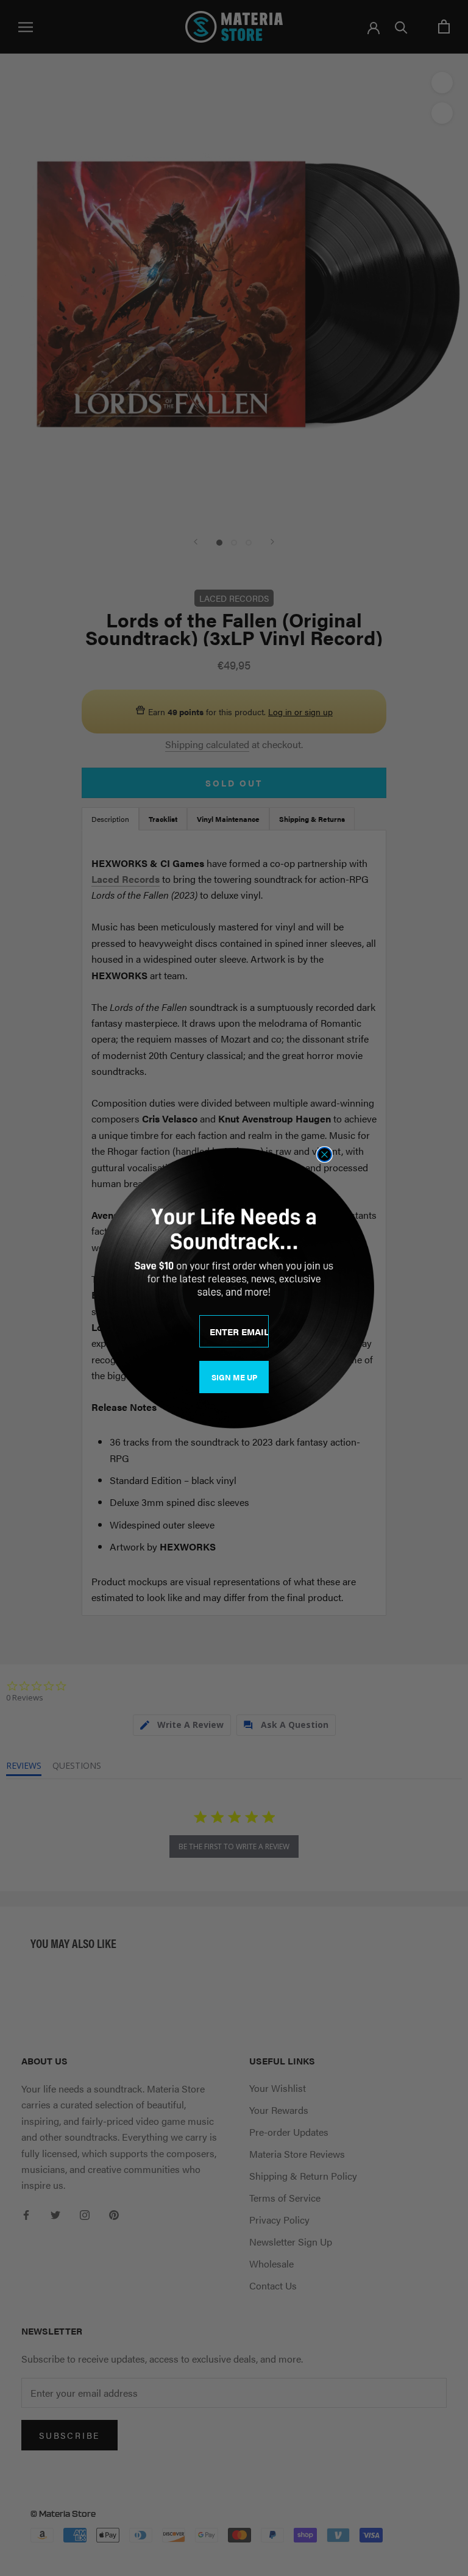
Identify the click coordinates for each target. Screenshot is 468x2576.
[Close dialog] (324, 1154)
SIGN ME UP (234, 1377)
